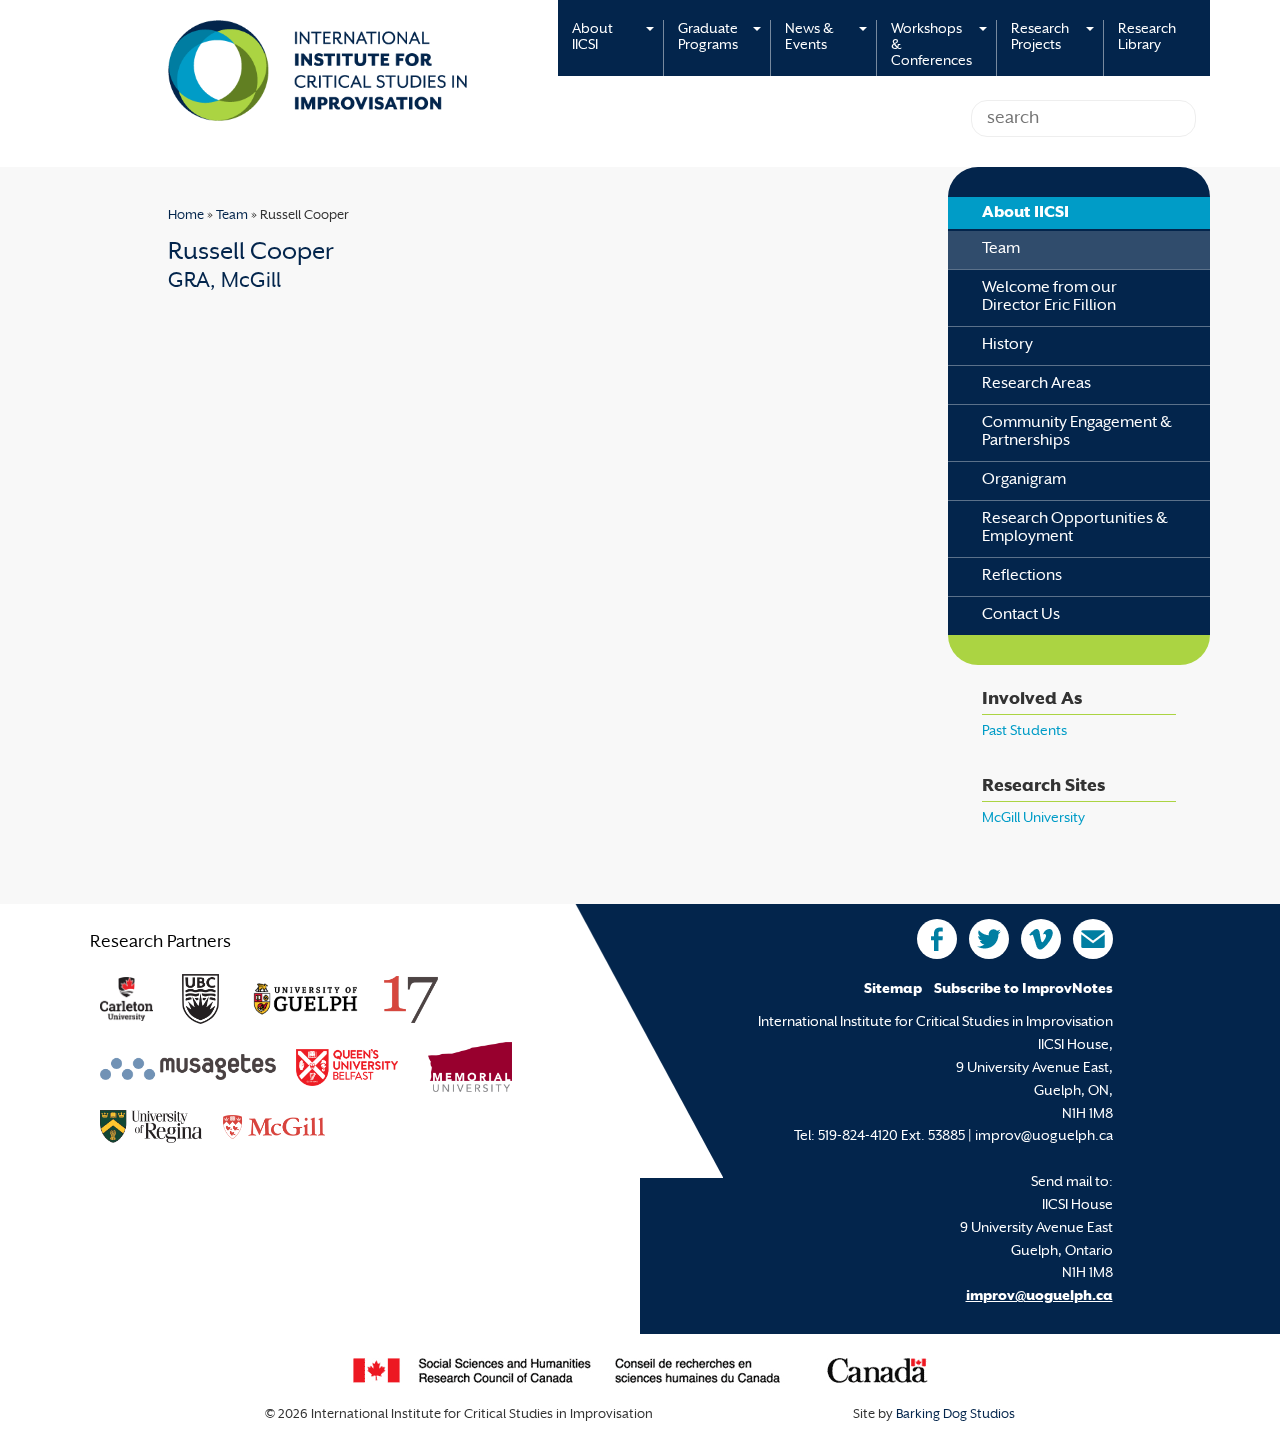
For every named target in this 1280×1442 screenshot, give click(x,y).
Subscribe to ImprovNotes (1023, 989)
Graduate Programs (708, 37)
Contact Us (1021, 615)
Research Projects (1040, 37)
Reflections (1022, 576)
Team (232, 216)
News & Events (809, 37)
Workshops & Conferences (931, 45)
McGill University (1033, 818)
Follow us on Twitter (989, 939)
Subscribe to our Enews (1093, 939)
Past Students (1024, 731)
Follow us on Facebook (937, 939)
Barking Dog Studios (955, 1415)
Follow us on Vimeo (1041, 939)
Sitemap (893, 989)
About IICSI (592, 37)
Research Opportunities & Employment (1075, 528)
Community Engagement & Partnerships (1077, 432)
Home (186, 216)
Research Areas (1036, 384)
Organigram (1024, 480)
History (1007, 345)
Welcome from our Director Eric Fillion (1049, 297)
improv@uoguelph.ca (1039, 1296)
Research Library (1147, 37)
